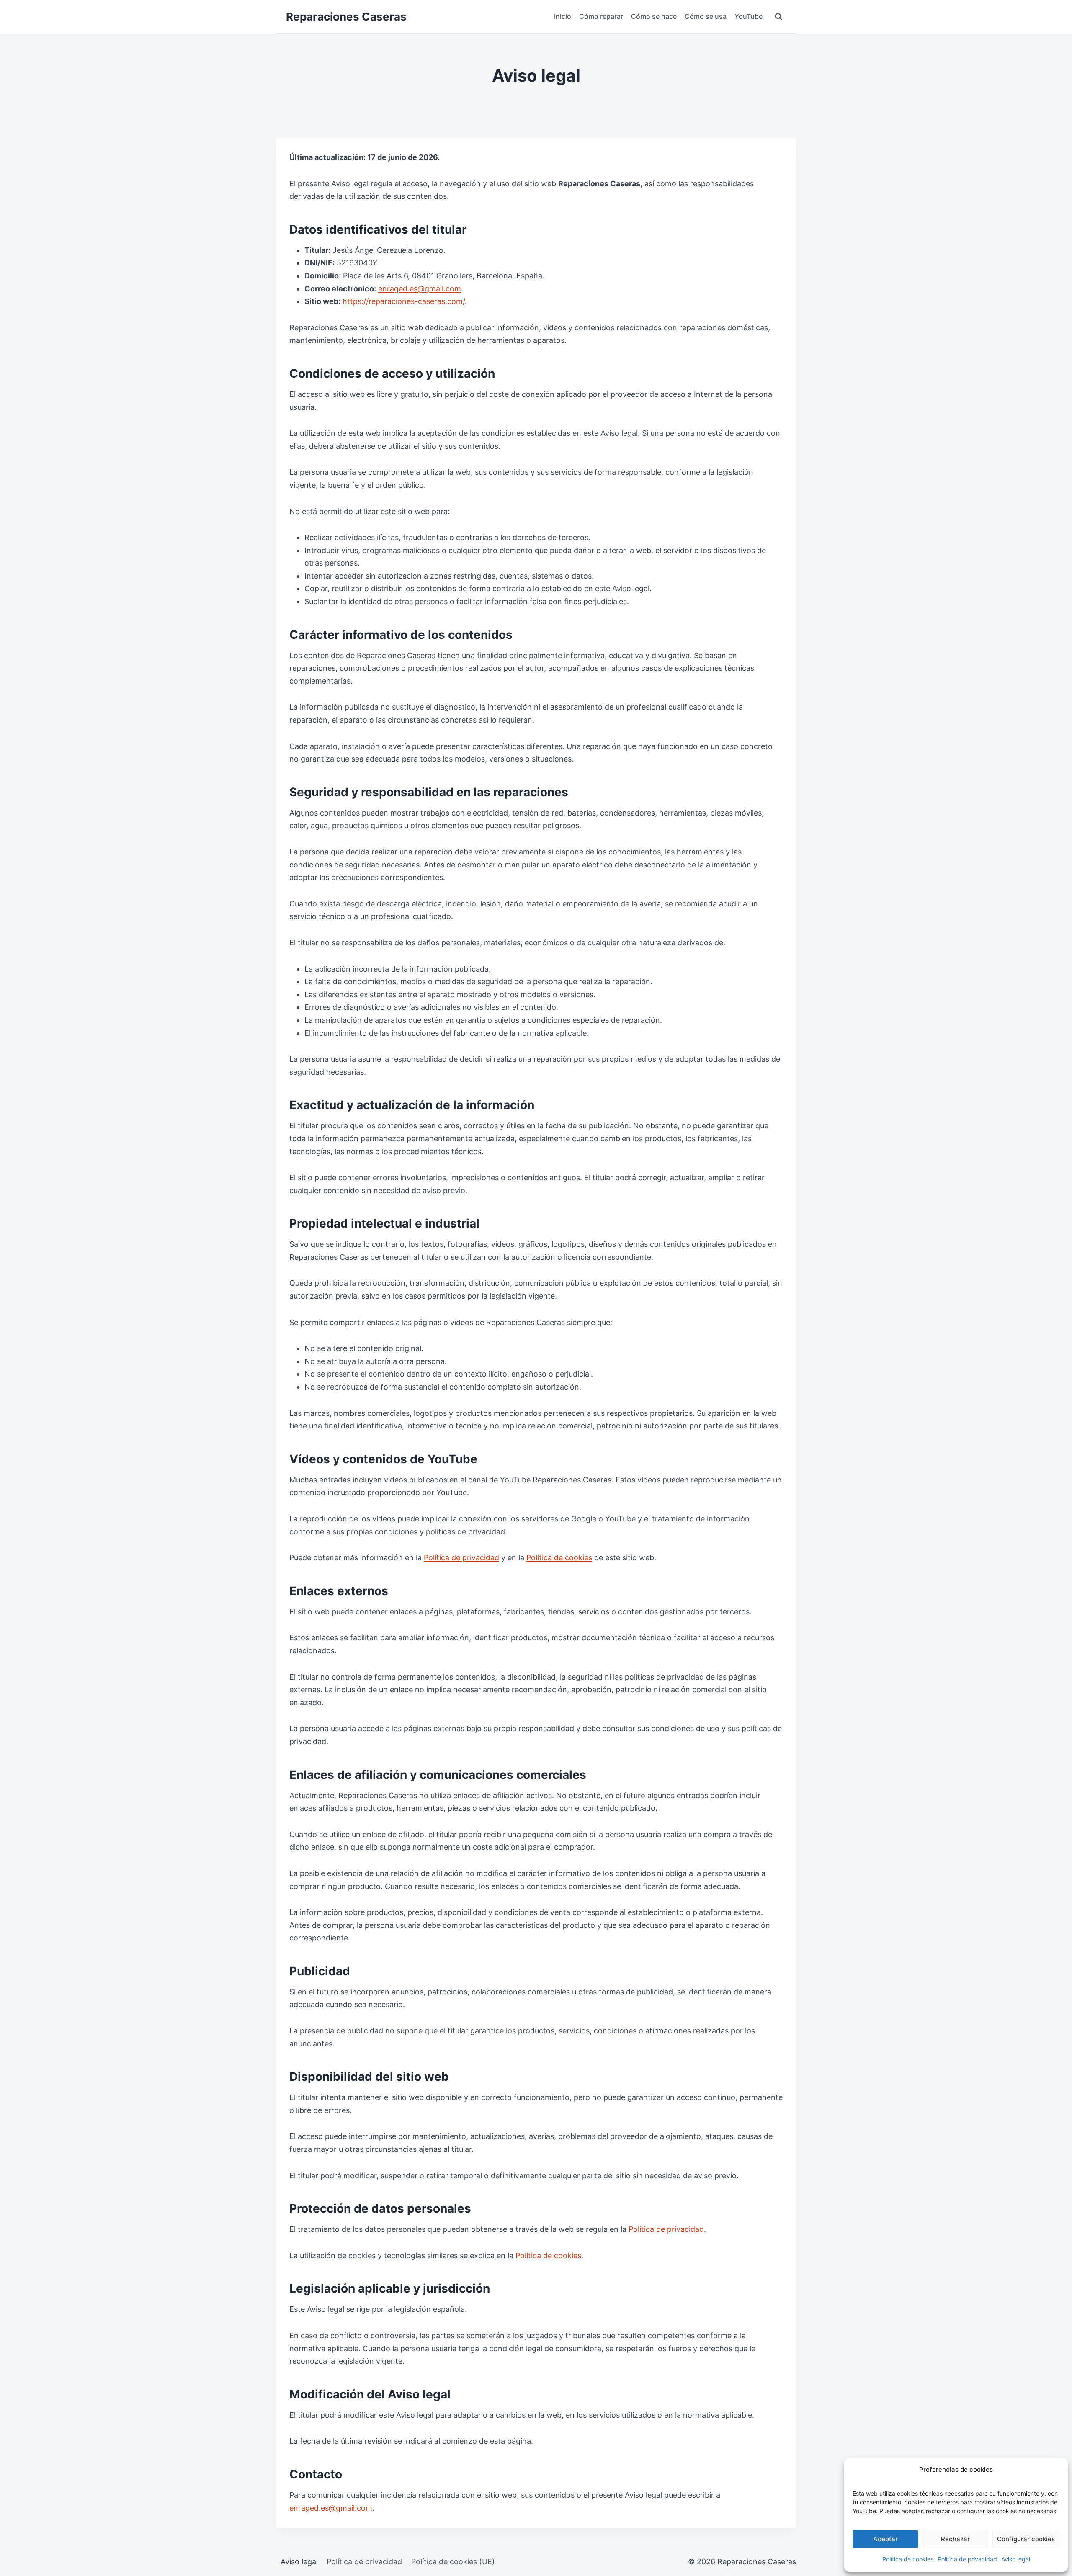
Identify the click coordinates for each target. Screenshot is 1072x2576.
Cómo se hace (654, 16)
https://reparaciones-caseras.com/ (404, 301)
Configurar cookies (1026, 2539)
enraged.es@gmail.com (420, 289)
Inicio (563, 16)
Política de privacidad (967, 2559)
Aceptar (885, 2539)
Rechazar (955, 2539)
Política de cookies (908, 2559)
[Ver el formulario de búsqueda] (778, 17)
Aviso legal (1016, 2559)
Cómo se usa (706, 16)
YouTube (749, 16)
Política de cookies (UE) (453, 2562)
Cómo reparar (601, 16)
